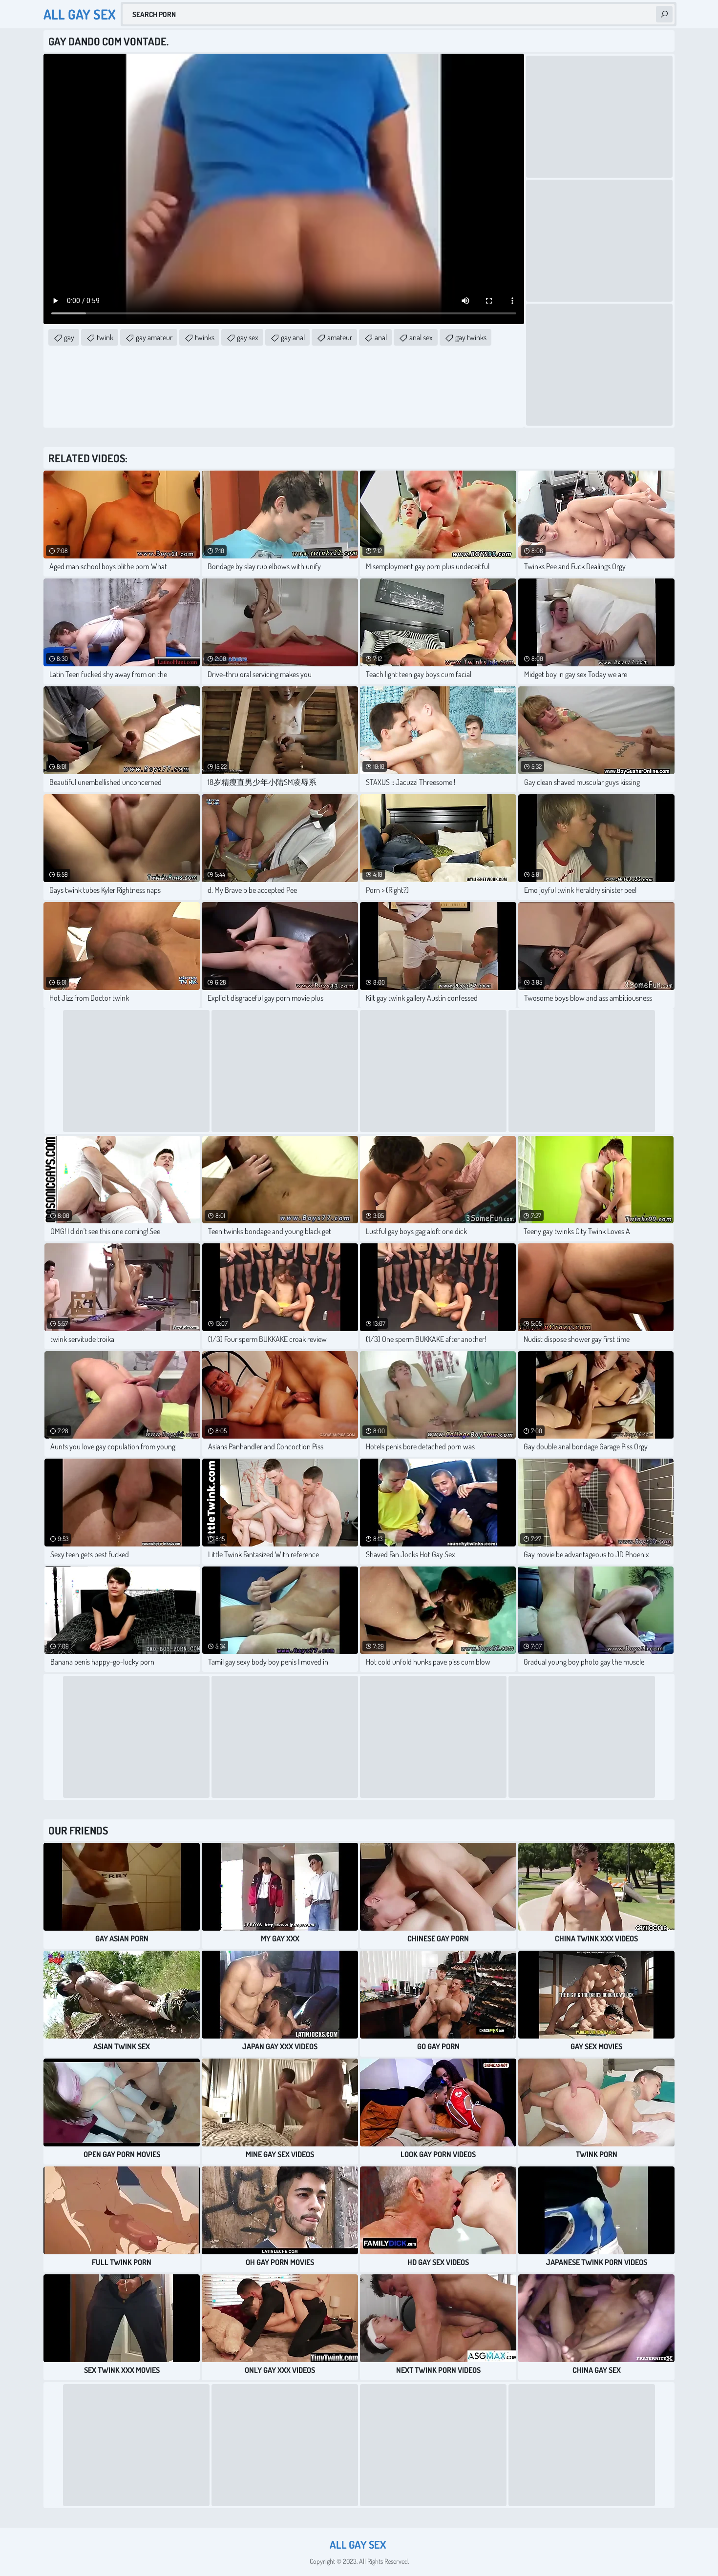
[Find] (664, 14)
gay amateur (154, 337)
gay (69, 337)
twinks (205, 337)
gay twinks (471, 337)
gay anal (293, 337)
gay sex (248, 337)
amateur (340, 337)
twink (105, 337)
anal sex (421, 337)
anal (381, 337)
